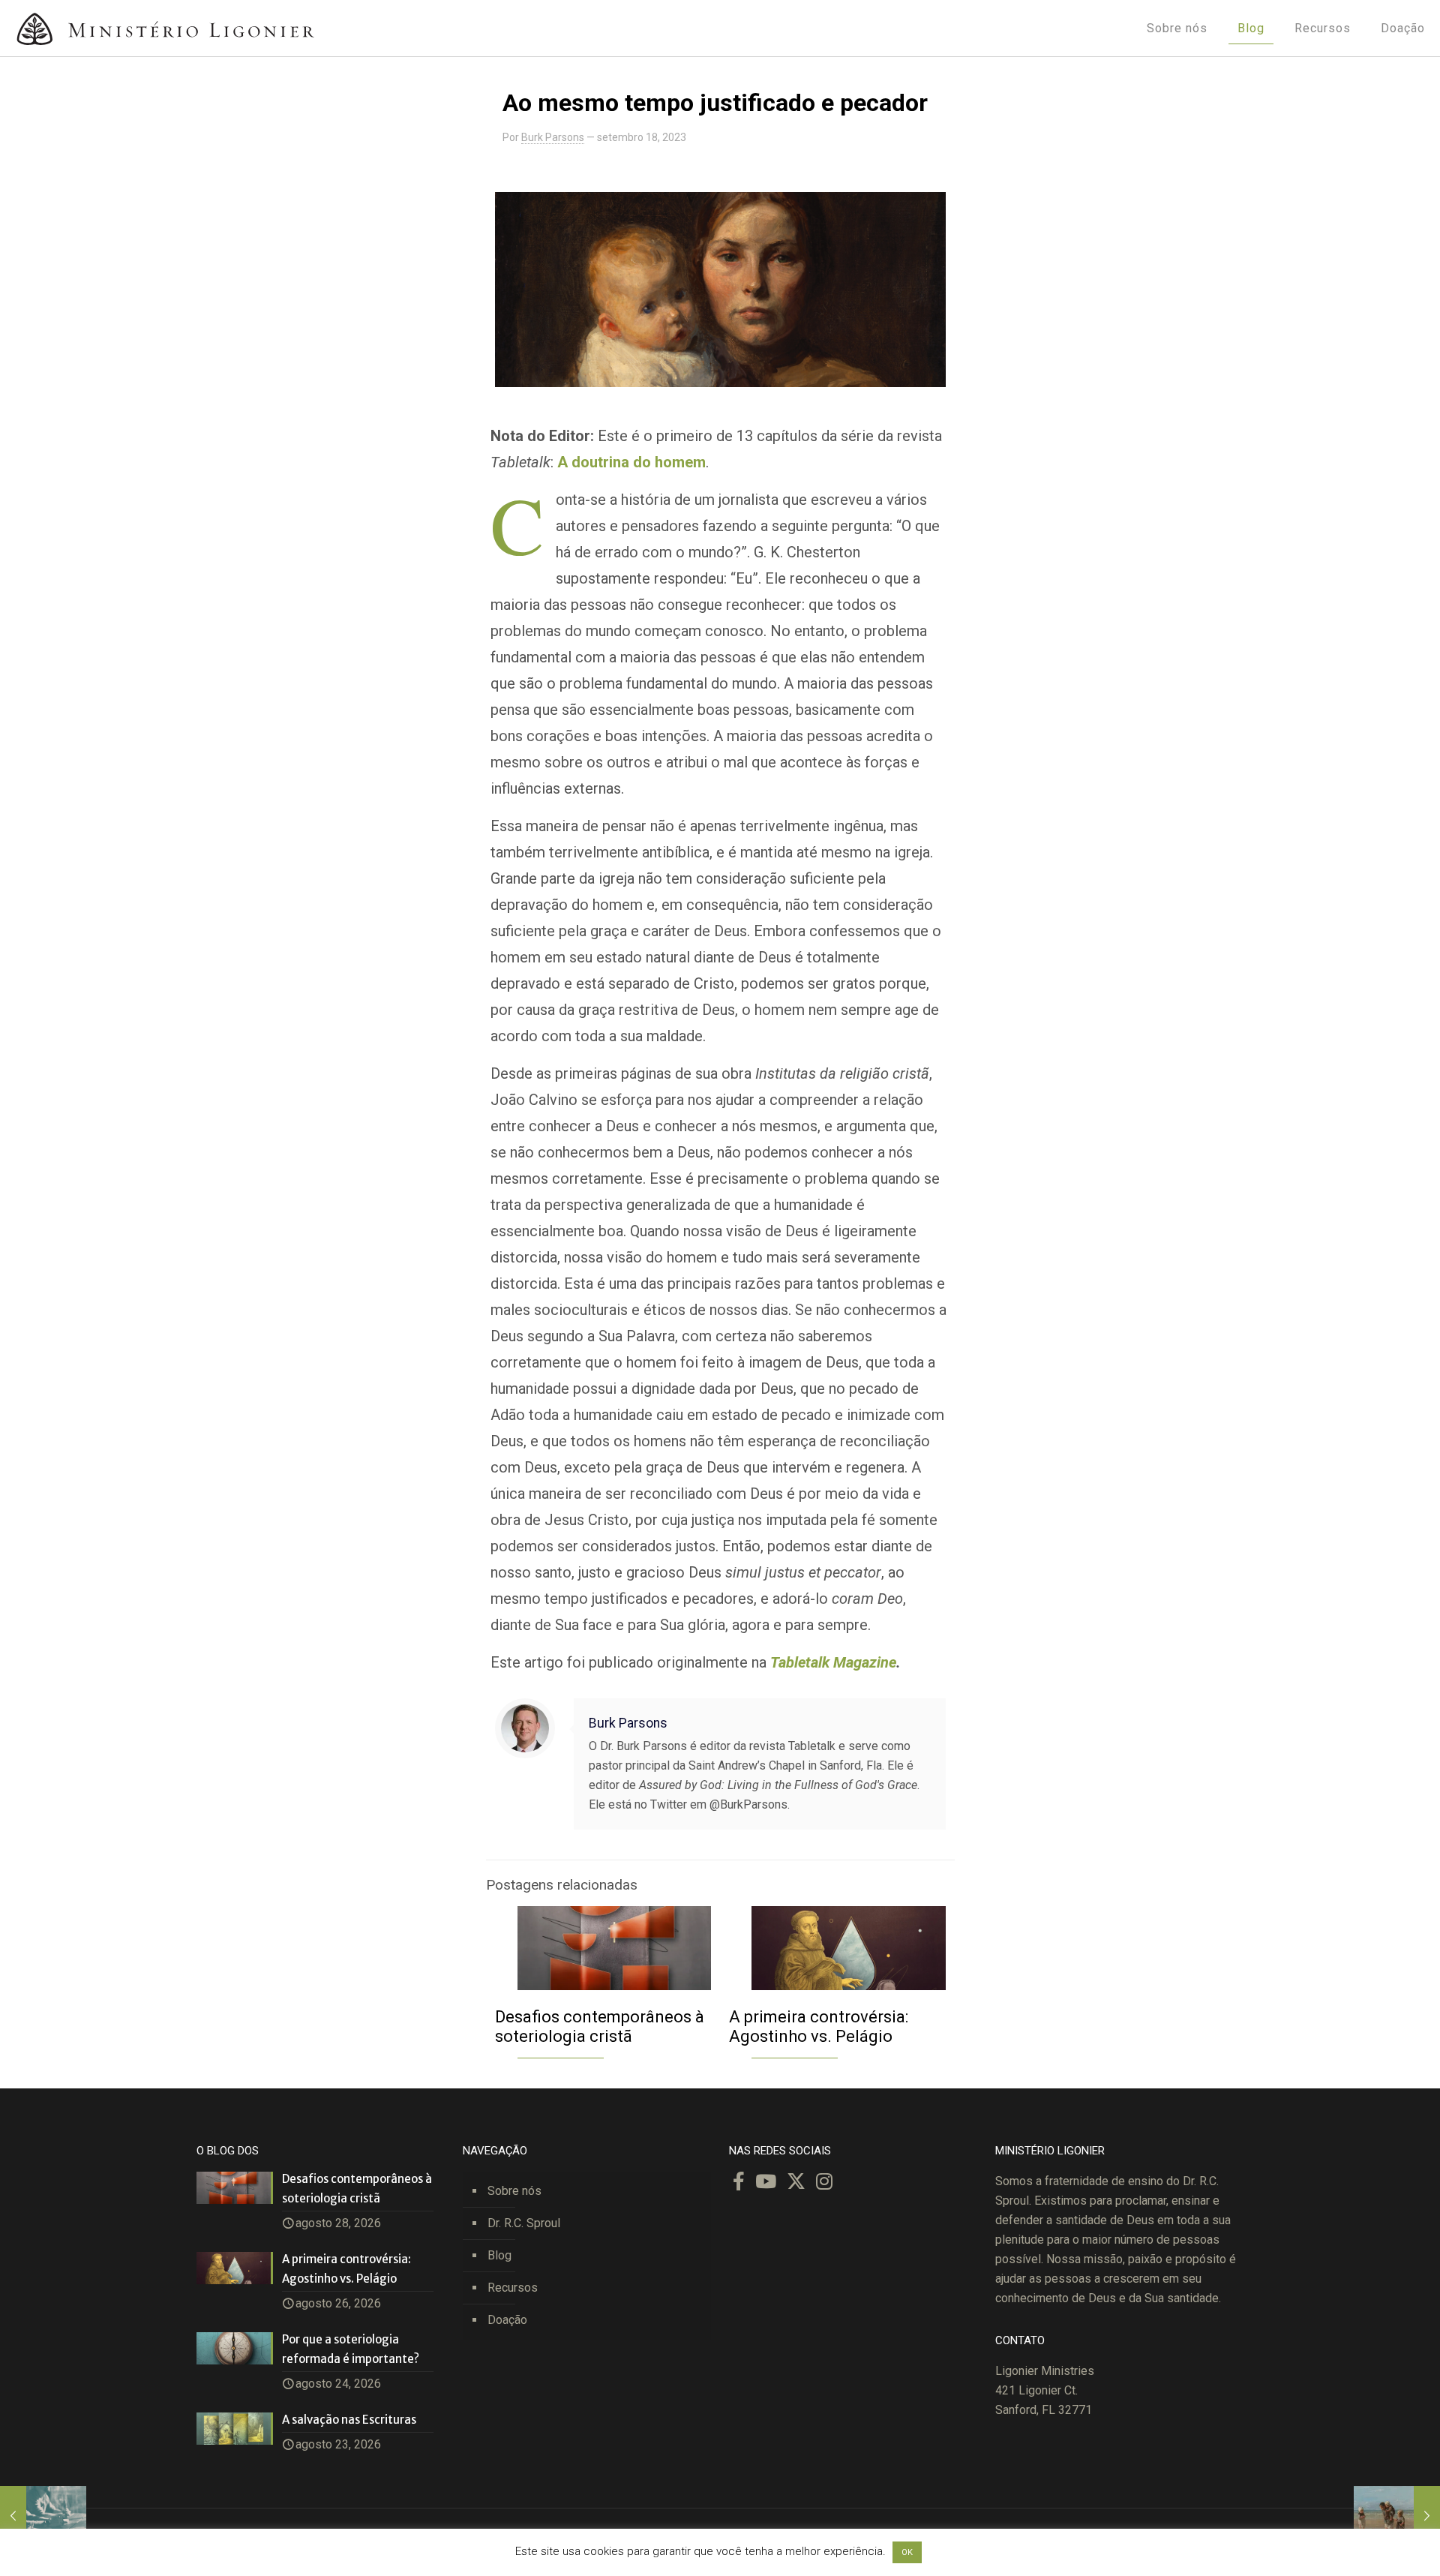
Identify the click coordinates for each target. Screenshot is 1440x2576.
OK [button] (907, 2552)
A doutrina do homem (631, 462)
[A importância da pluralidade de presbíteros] (43, 2516)
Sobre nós (514, 2191)
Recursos (513, 2288)
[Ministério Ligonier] (165, 28)
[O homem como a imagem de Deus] (1397, 2516)
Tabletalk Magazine (833, 1662)
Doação (507, 2320)
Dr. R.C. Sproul (524, 2223)
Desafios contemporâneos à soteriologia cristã (600, 2027)
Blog (499, 2255)
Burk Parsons (553, 137)
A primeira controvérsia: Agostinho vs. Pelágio (819, 2027)
